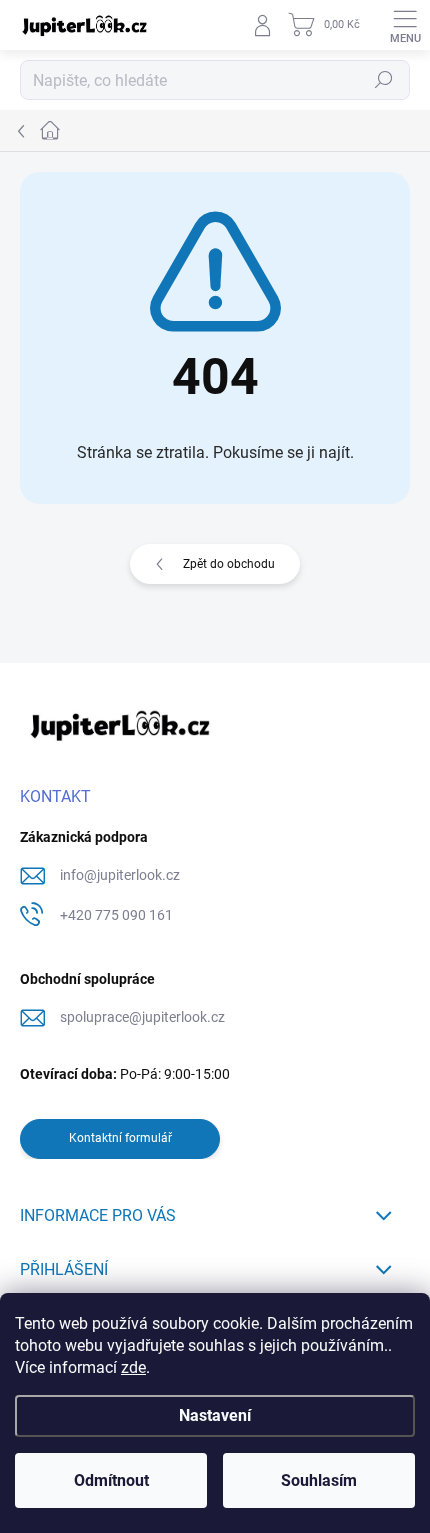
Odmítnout (111, 1480)
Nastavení (215, 1415)
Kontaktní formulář (120, 1138)
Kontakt (55, 796)
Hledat (384, 80)
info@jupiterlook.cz (120, 875)
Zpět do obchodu (229, 564)
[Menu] (405, 25)
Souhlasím (319, 1480)
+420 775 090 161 (116, 915)
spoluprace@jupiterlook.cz (142, 1017)
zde (133, 1367)
